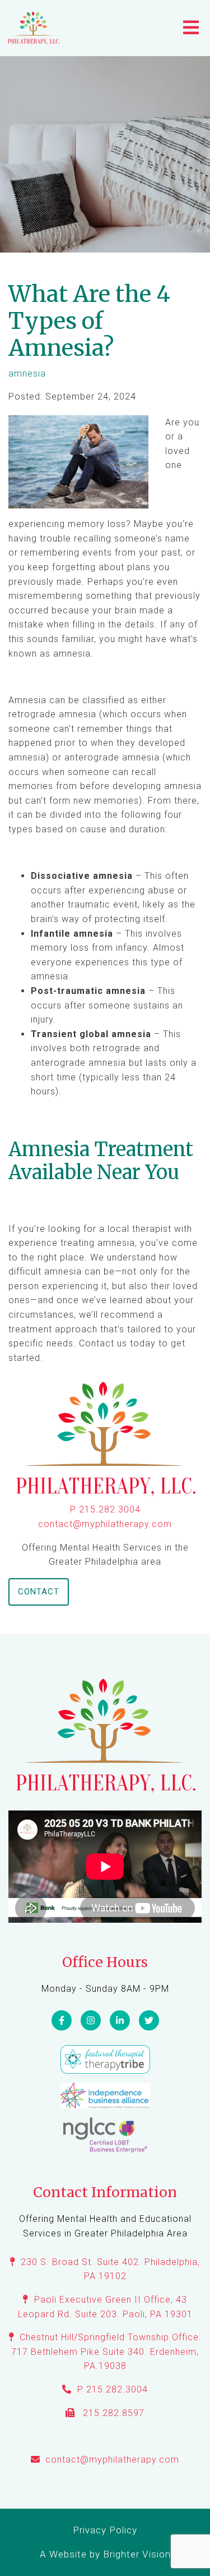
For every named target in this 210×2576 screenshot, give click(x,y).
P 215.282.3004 (105, 1509)
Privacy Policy (105, 2530)
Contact (39, 1592)
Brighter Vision (137, 2554)
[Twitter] (149, 2020)
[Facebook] (62, 2020)
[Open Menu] (191, 28)
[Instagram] (91, 2020)
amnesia (27, 374)
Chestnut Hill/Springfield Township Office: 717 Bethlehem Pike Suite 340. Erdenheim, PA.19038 (106, 2352)
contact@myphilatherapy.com (105, 1524)
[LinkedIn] (120, 2020)
